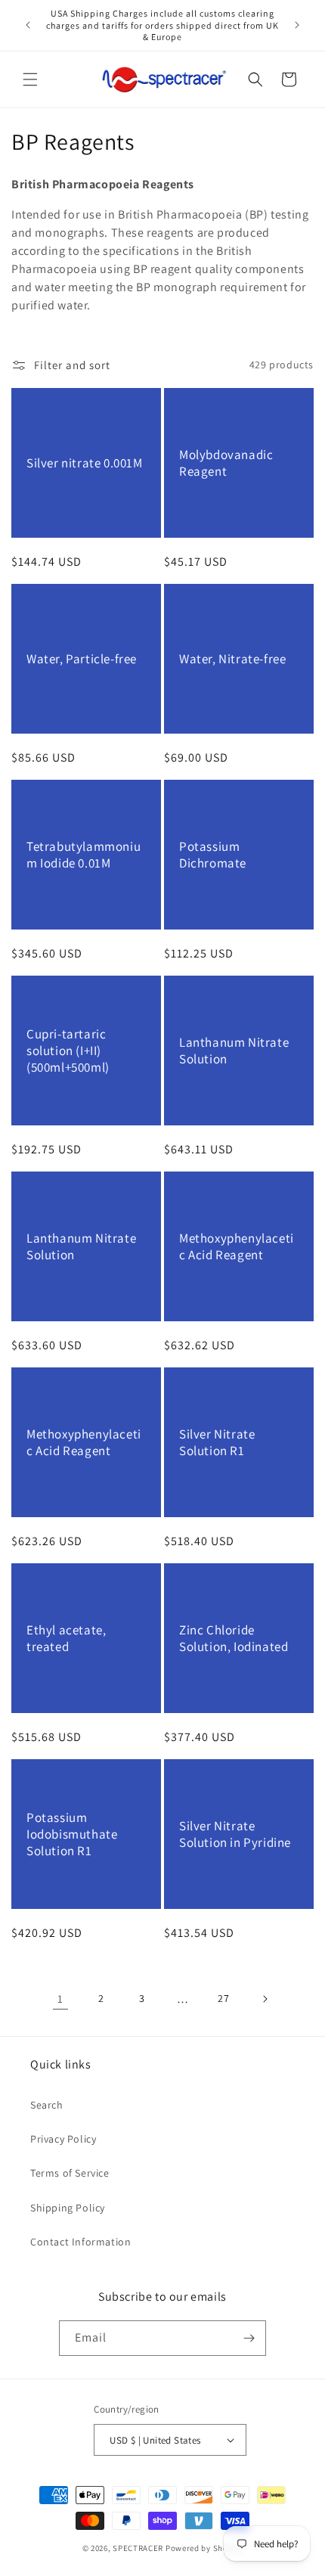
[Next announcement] (297, 25)
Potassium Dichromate (213, 855)
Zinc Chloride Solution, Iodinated (234, 1638)
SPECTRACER (138, 2548)
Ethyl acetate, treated (66, 1638)
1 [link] (60, 1999)
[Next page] (265, 1999)
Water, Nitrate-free (232, 659)
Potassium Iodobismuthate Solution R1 (72, 1834)
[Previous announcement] (28, 25)
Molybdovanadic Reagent (226, 463)
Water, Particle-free (82, 659)
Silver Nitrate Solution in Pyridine (235, 1834)
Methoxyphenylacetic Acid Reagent (237, 1246)
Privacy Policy (63, 2139)
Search (47, 2105)
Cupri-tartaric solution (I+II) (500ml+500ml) (68, 1051)
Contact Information (80, 2242)
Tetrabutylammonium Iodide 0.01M (84, 855)
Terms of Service (70, 2173)
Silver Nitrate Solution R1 (217, 1442)
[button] (30, 79)
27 (223, 1998)
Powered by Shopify (204, 2548)
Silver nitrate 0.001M (85, 463)
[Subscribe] (249, 2338)
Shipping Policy (68, 2208)
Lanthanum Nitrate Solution (234, 1051)
